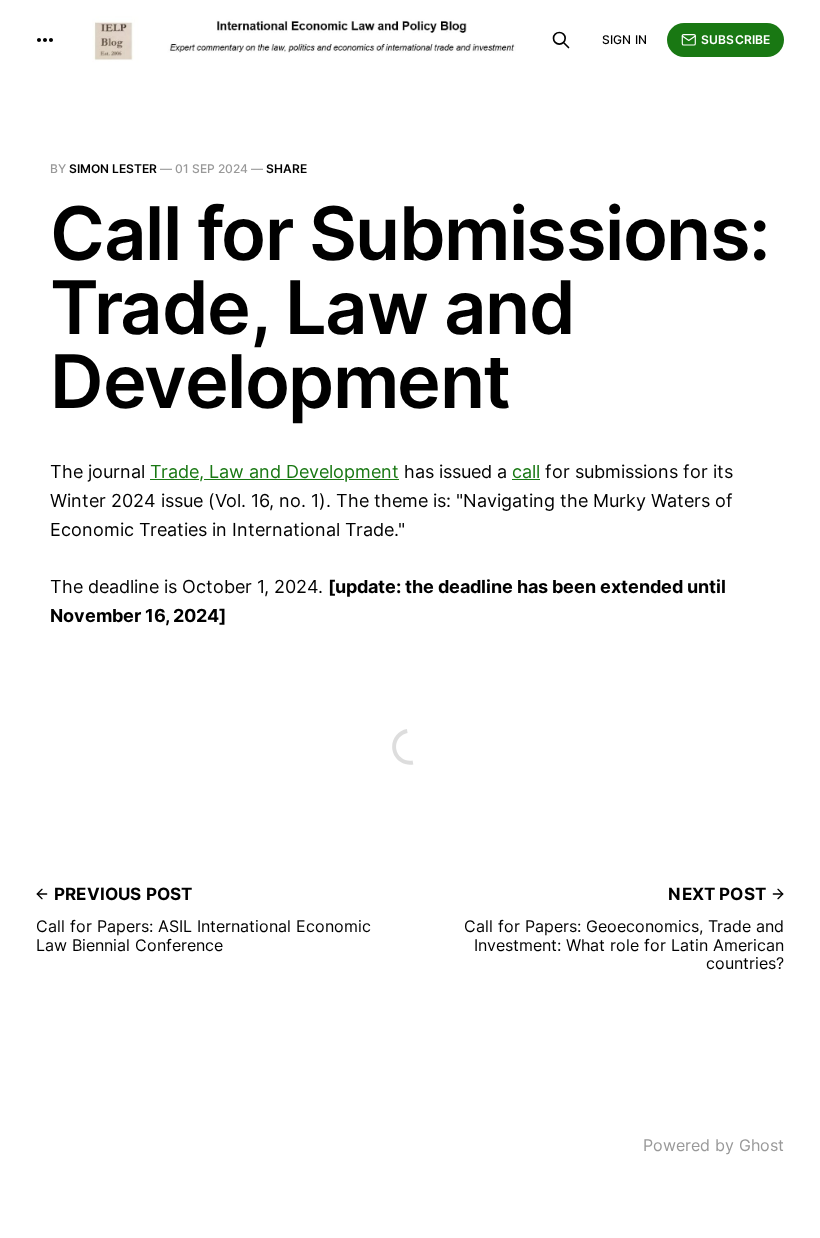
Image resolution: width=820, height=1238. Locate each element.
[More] (45, 40)
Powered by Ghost (713, 1145)
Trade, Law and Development (274, 471)
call (526, 471)
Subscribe (735, 39)
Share (286, 168)
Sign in (624, 39)
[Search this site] (561, 40)
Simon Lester (113, 168)
